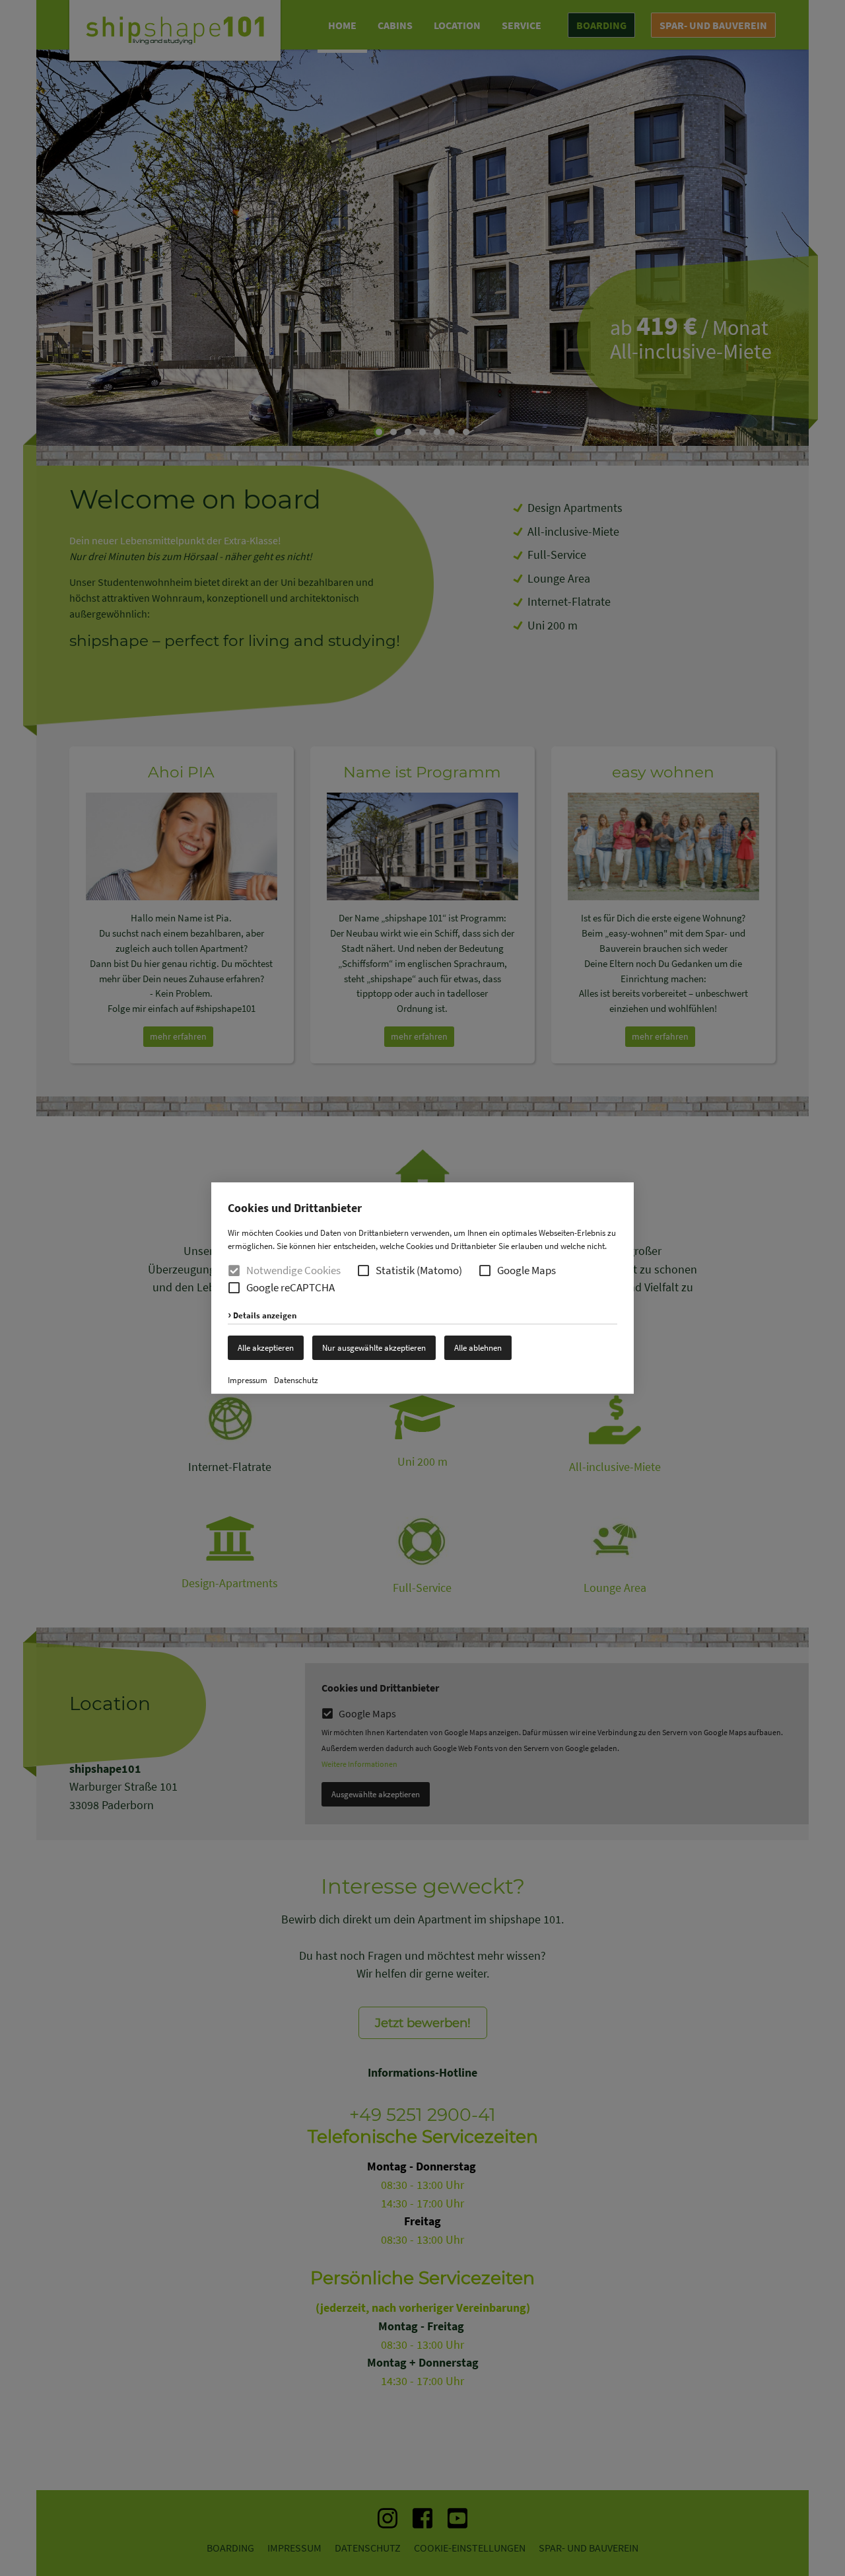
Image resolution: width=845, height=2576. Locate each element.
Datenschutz (296, 1380)
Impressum (248, 1380)
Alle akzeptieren (266, 1348)
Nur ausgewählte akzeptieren (374, 1348)
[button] (363, 1270)
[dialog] (422, 1288)
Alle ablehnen (478, 1348)
